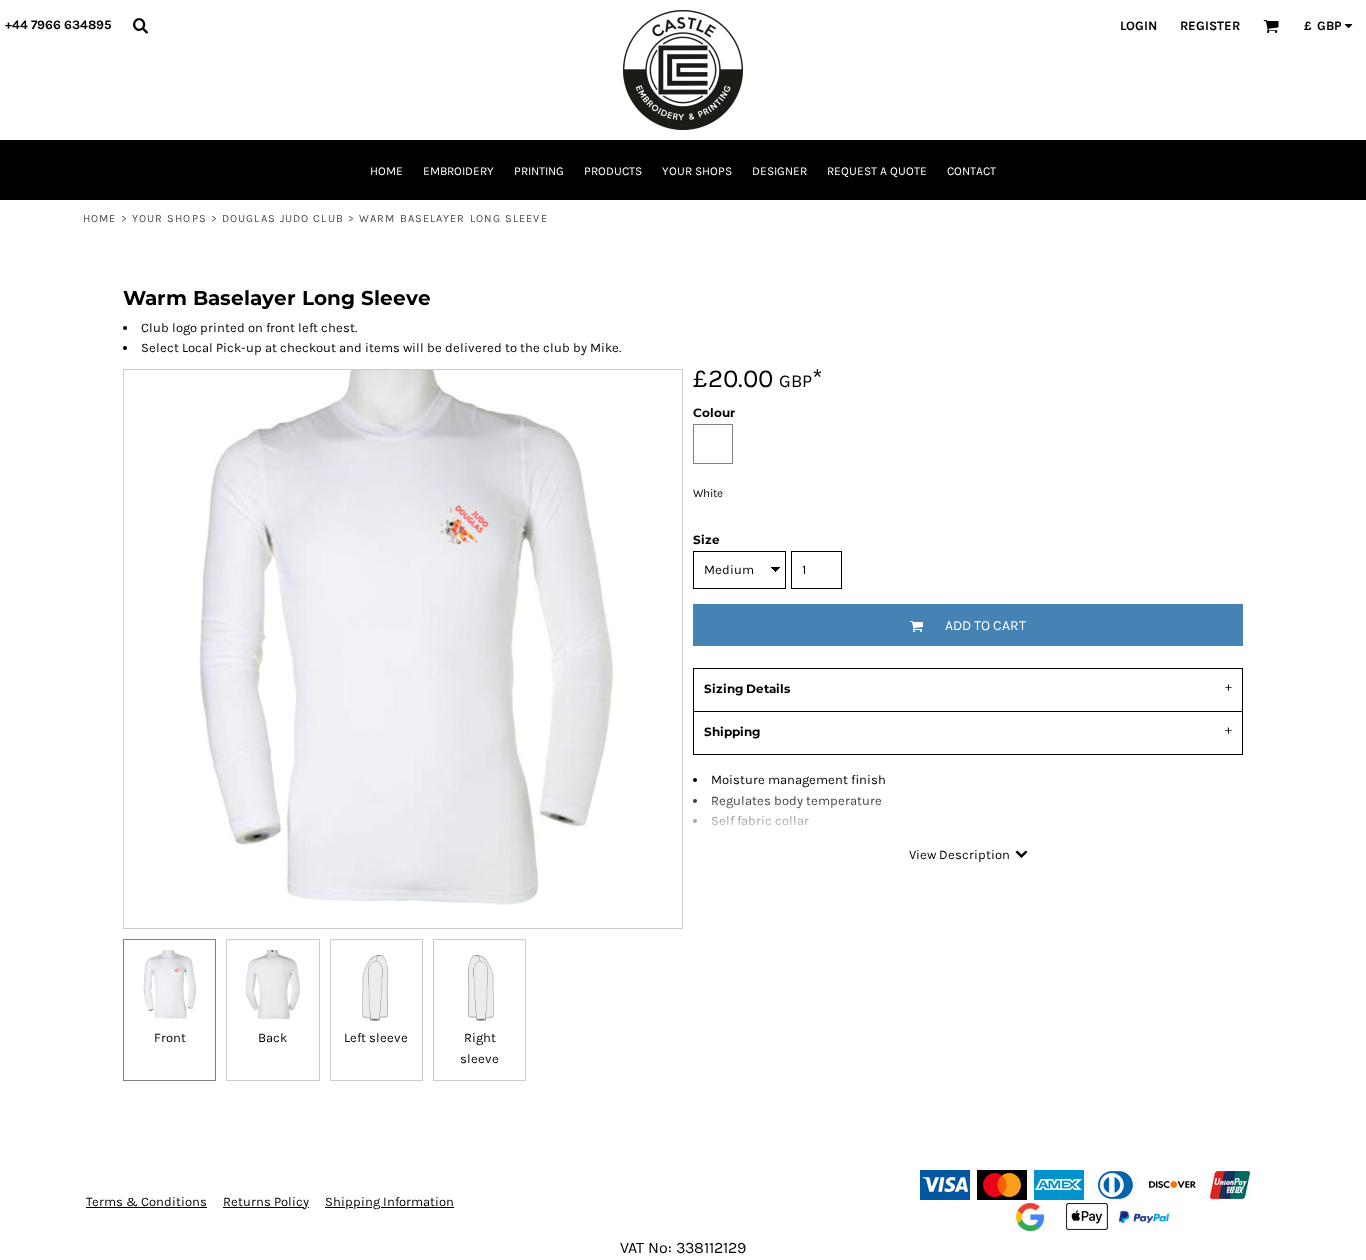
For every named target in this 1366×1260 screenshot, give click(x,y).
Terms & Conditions (146, 1201)
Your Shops (169, 218)
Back (272, 1037)
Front (170, 1037)
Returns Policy (266, 1201)
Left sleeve (376, 1037)
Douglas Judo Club (283, 218)
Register (1210, 25)
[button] (140, 25)
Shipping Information (389, 1201)
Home (99, 218)
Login (1138, 25)
